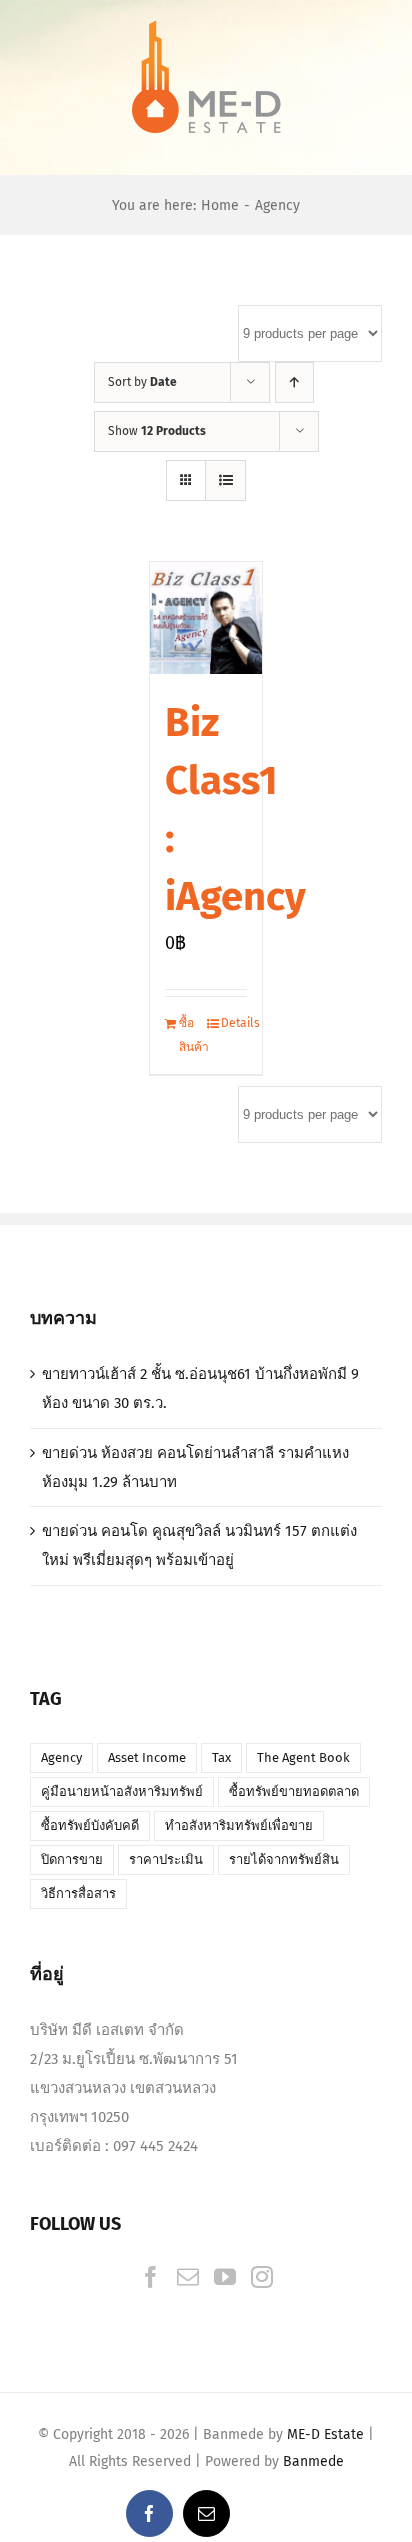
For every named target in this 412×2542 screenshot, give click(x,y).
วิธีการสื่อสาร (78, 1893)
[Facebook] (151, 2277)
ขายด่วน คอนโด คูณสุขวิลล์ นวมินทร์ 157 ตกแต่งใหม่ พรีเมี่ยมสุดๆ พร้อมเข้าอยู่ (199, 1545)
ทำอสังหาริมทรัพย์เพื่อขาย (239, 1825)
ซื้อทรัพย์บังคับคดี (90, 1825)
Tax (221, 1757)
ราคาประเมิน (166, 1859)
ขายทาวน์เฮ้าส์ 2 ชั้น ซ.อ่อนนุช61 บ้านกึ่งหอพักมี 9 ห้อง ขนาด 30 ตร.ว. (200, 1388)
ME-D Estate (325, 2434)
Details (234, 1023)
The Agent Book (303, 1757)
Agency (61, 1757)
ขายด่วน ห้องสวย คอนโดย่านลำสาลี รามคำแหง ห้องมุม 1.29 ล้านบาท (195, 1467)
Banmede (313, 2461)
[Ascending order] (294, 382)
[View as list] (225, 480)
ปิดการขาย (72, 1859)
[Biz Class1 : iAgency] (206, 618)
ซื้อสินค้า (192, 1034)
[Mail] (188, 2277)
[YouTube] (225, 2277)
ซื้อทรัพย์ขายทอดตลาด (294, 1791)
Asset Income (147, 1757)
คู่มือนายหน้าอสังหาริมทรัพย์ (122, 1791)
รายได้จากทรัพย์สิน (284, 1859)
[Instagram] (262, 2277)
